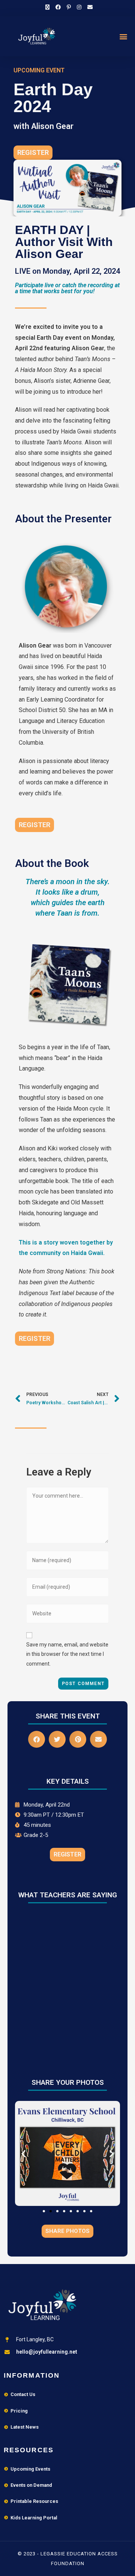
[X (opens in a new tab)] (47, 7)
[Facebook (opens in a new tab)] (58, 7)
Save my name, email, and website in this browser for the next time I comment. (67, 1654)
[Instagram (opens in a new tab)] (79, 7)
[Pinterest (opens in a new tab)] (69, 7)
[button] (123, 36)
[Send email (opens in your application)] (88, 7)
